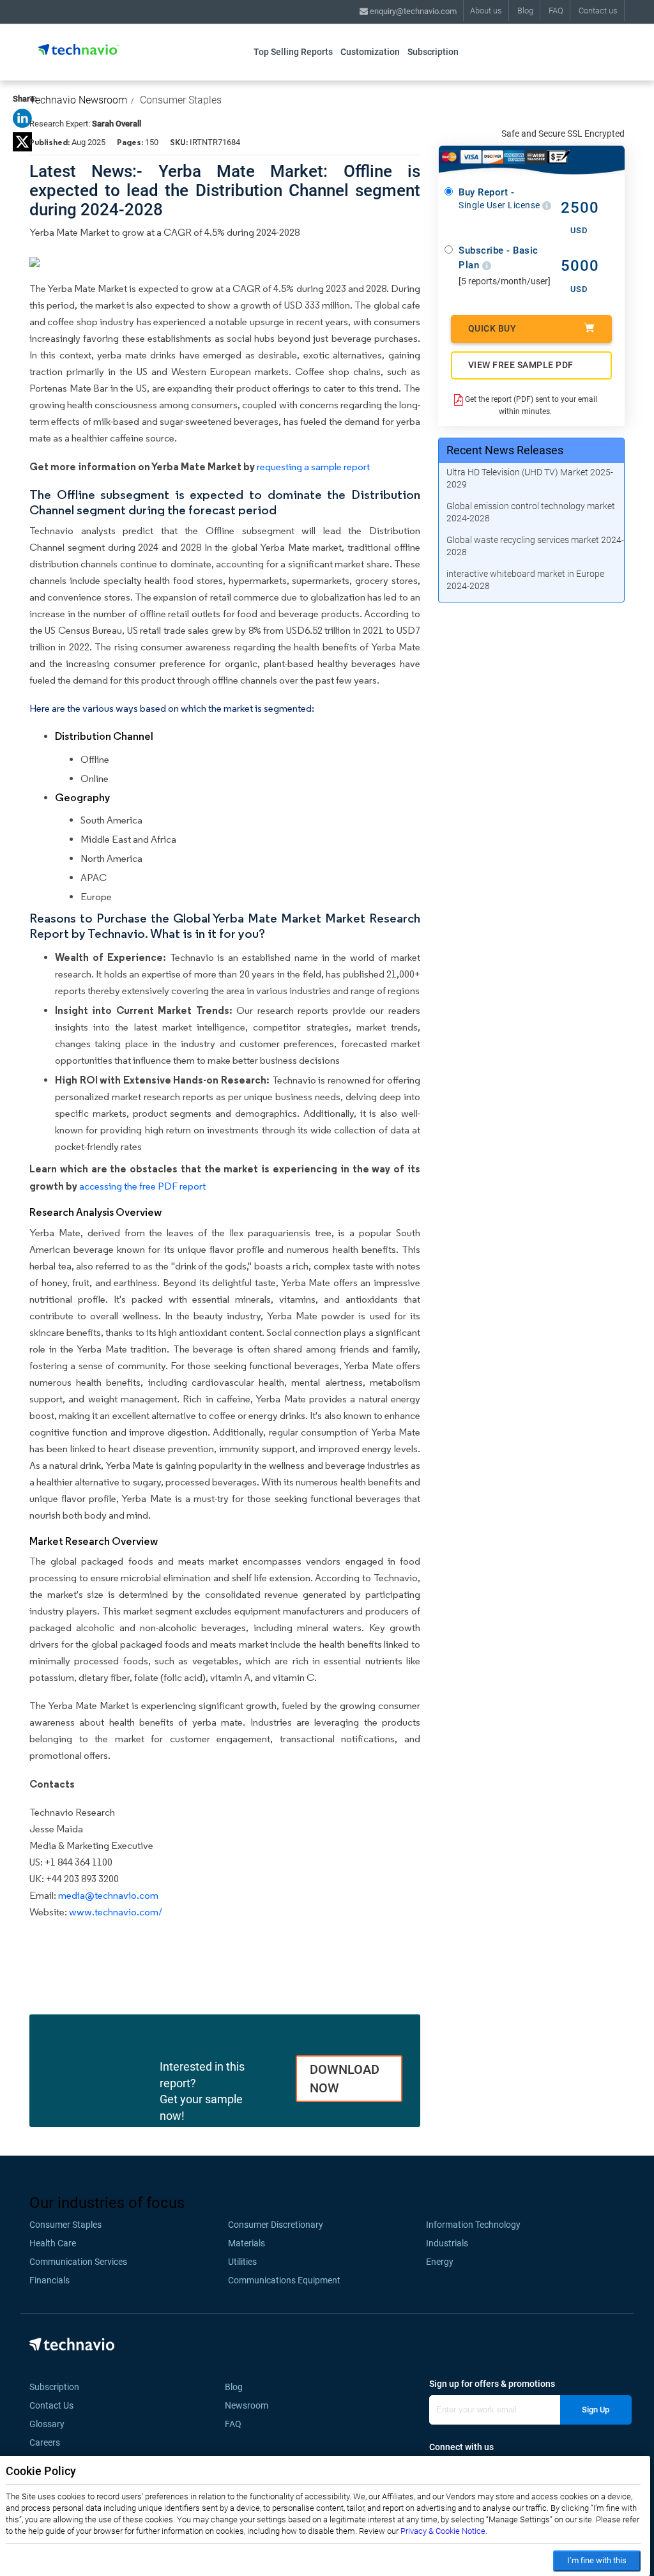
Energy (440, 2262)
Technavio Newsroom (78, 100)
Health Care (53, 2243)
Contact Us (51, 2405)
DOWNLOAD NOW (345, 2079)
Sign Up (596, 2410)
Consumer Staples (181, 100)
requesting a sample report (313, 467)
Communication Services (78, 2262)
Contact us (598, 11)
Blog (525, 11)
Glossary (47, 2424)
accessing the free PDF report (142, 1186)
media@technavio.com (108, 1895)
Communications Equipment (284, 2280)
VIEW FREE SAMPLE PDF (521, 365)
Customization (370, 52)
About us (486, 11)
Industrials (447, 2243)
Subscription (433, 52)
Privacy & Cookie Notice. (444, 2531)
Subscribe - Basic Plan (498, 258)
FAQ (556, 11)
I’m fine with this (597, 2560)
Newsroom (250, 2405)
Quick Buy (492, 328)
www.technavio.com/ (116, 1912)
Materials (247, 2243)
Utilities (242, 2262)
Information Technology (473, 2225)
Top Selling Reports (293, 52)
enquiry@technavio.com (412, 11)
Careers (45, 2442)
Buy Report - (500, 199)
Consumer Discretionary (276, 2225)
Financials (49, 2280)
